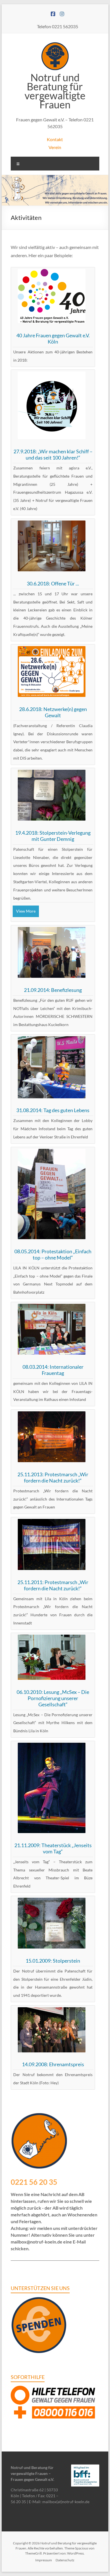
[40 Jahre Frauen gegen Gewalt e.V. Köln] (52, 273)
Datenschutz (65, 2560)
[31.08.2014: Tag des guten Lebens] (52, 1040)
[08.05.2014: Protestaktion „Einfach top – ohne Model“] (52, 1153)
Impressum (44, 2560)
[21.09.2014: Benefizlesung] (52, 931)
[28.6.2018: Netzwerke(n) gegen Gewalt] (52, 650)
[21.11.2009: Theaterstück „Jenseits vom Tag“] (52, 1747)
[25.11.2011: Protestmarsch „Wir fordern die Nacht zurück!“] (52, 1523)
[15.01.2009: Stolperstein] (52, 1902)
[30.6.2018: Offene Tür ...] (52, 524)
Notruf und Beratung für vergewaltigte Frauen (55, 91)
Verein (55, 147)
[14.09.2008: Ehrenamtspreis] (52, 2011)
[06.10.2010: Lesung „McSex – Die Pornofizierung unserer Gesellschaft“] (52, 1638)
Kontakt (55, 139)
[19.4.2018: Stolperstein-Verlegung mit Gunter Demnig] (52, 774)
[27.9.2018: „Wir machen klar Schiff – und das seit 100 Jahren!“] (52, 375)
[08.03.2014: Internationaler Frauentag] (52, 1308)
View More (26, 911)
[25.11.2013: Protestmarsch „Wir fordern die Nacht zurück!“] (52, 1415)
